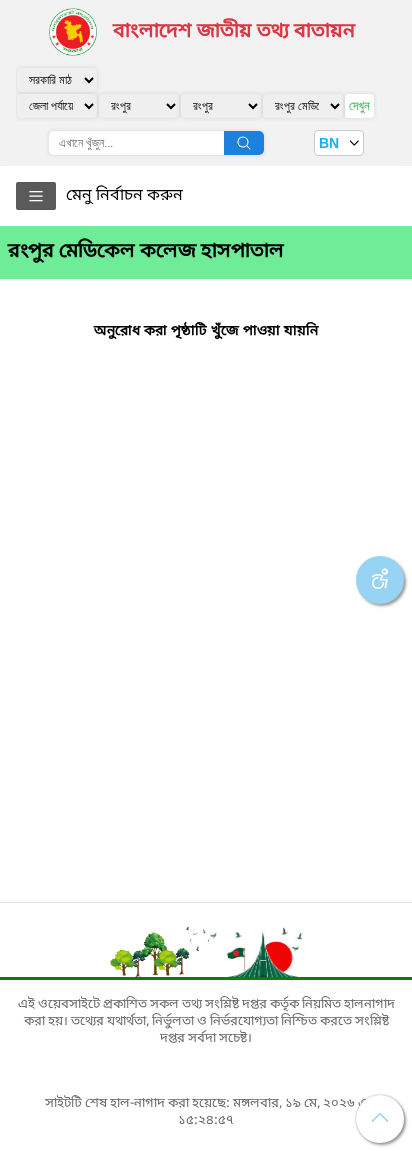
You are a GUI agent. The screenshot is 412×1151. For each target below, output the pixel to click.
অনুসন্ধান (244, 143)
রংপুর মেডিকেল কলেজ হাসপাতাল (146, 252)
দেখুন (359, 105)
